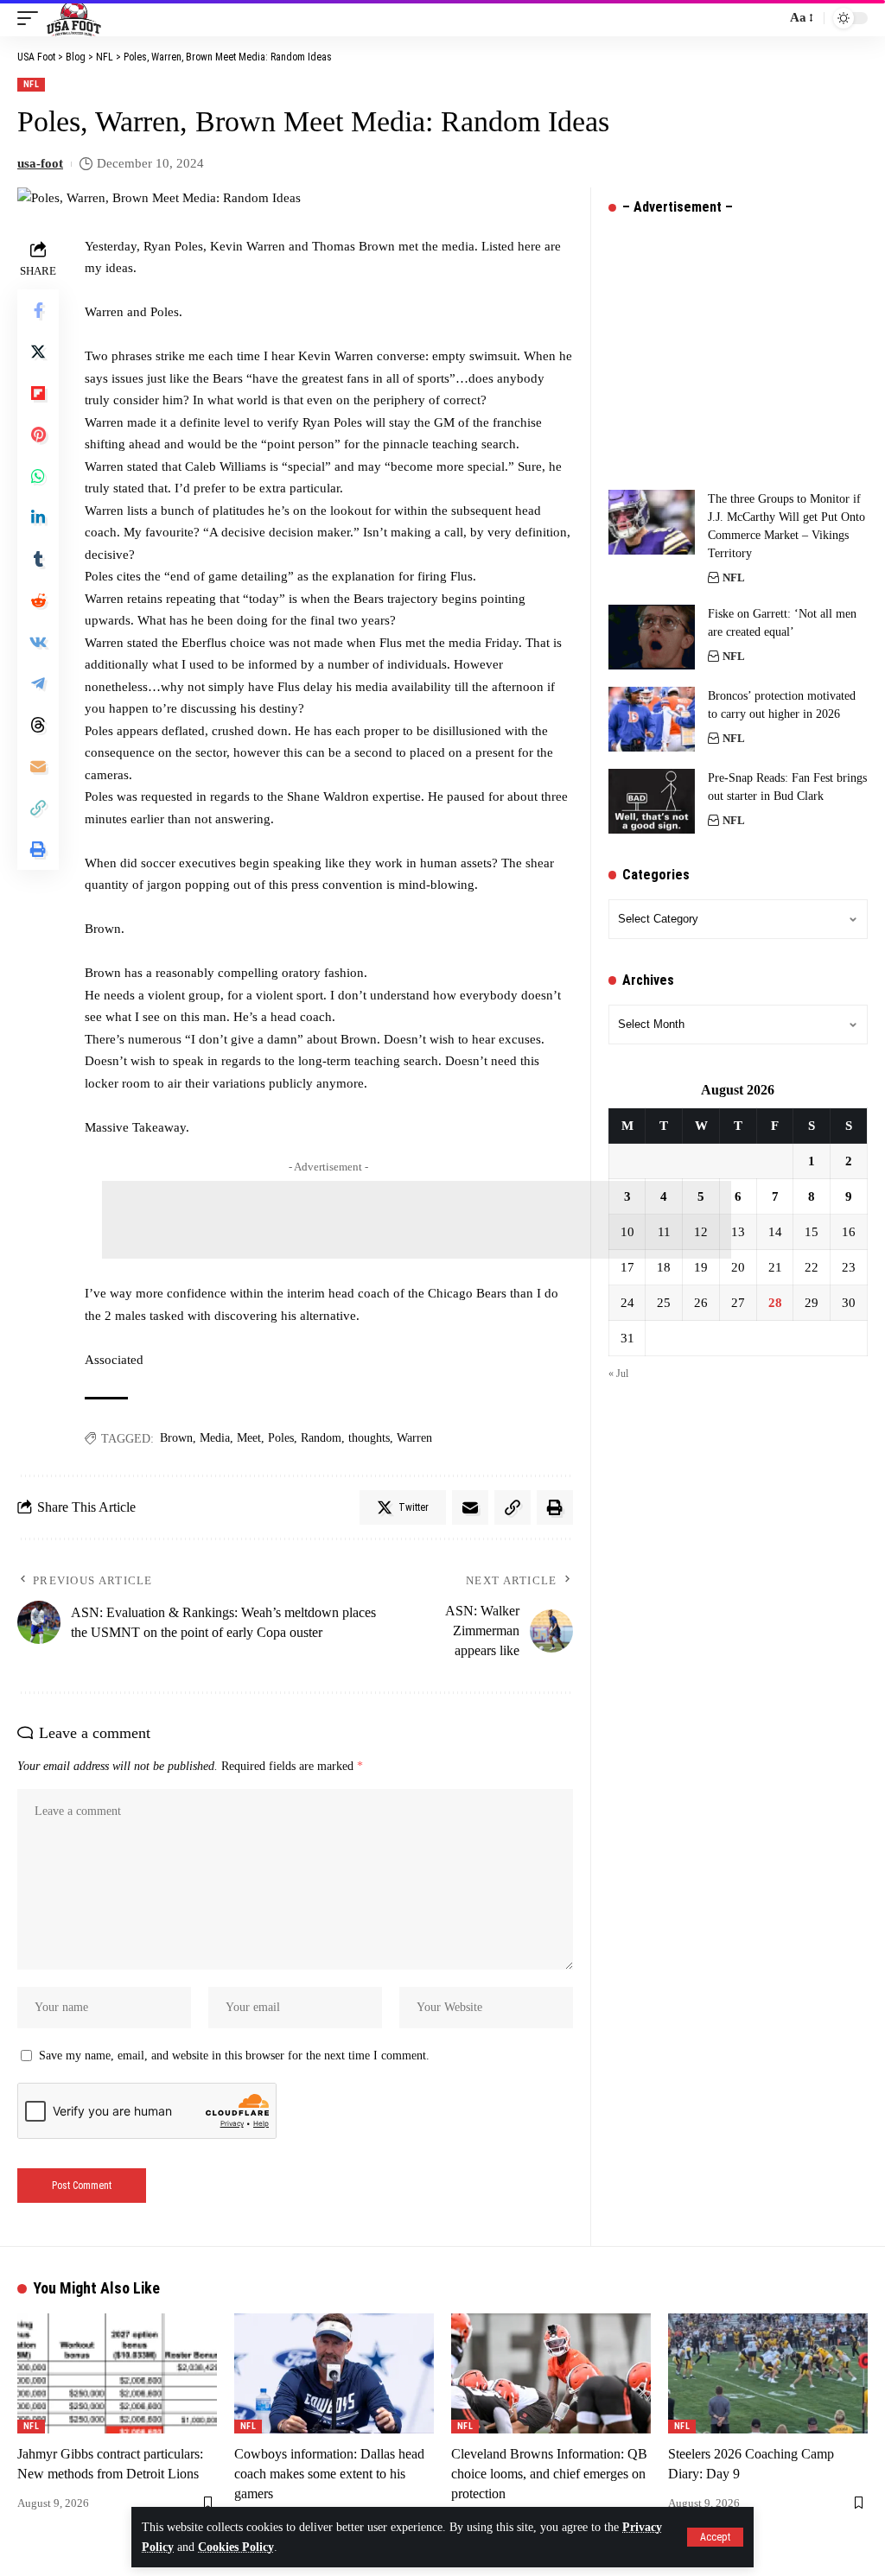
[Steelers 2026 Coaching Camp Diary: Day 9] (768, 2373)
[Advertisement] (417, 1220)
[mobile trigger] (32, 18)
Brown (176, 1438)
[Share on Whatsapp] (38, 476)
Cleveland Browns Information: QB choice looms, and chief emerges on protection (549, 2474)
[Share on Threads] (38, 725)
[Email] (38, 766)
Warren (414, 1438)
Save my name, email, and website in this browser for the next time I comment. (234, 2056)
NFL (31, 84)
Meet (249, 1438)
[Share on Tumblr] (38, 559)
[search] (768, 18)
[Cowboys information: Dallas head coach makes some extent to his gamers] (334, 2373)
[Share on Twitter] (38, 352)
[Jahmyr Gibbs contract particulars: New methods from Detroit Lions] (117, 2373)
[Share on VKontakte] (38, 642)
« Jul (618, 1374)
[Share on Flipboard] (38, 393)
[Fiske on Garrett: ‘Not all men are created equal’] (652, 637)
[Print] (38, 849)
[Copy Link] (38, 808)
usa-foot (40, 163)
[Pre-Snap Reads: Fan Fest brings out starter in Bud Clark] (652, 801)
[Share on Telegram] (38, 683)
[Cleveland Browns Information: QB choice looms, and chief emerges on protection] (551, 2373)
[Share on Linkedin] (38, 517)
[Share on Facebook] (38, 310)
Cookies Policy (236, 2547)
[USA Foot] (74, 18)
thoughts (369, 1438)
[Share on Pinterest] (38, 435)
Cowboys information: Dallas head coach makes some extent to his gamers (329, 2474)
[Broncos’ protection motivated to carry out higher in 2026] (652, 719)
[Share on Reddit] (38, 600)
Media (215, 1438)
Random (321, 1438)
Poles (281, 1438)
